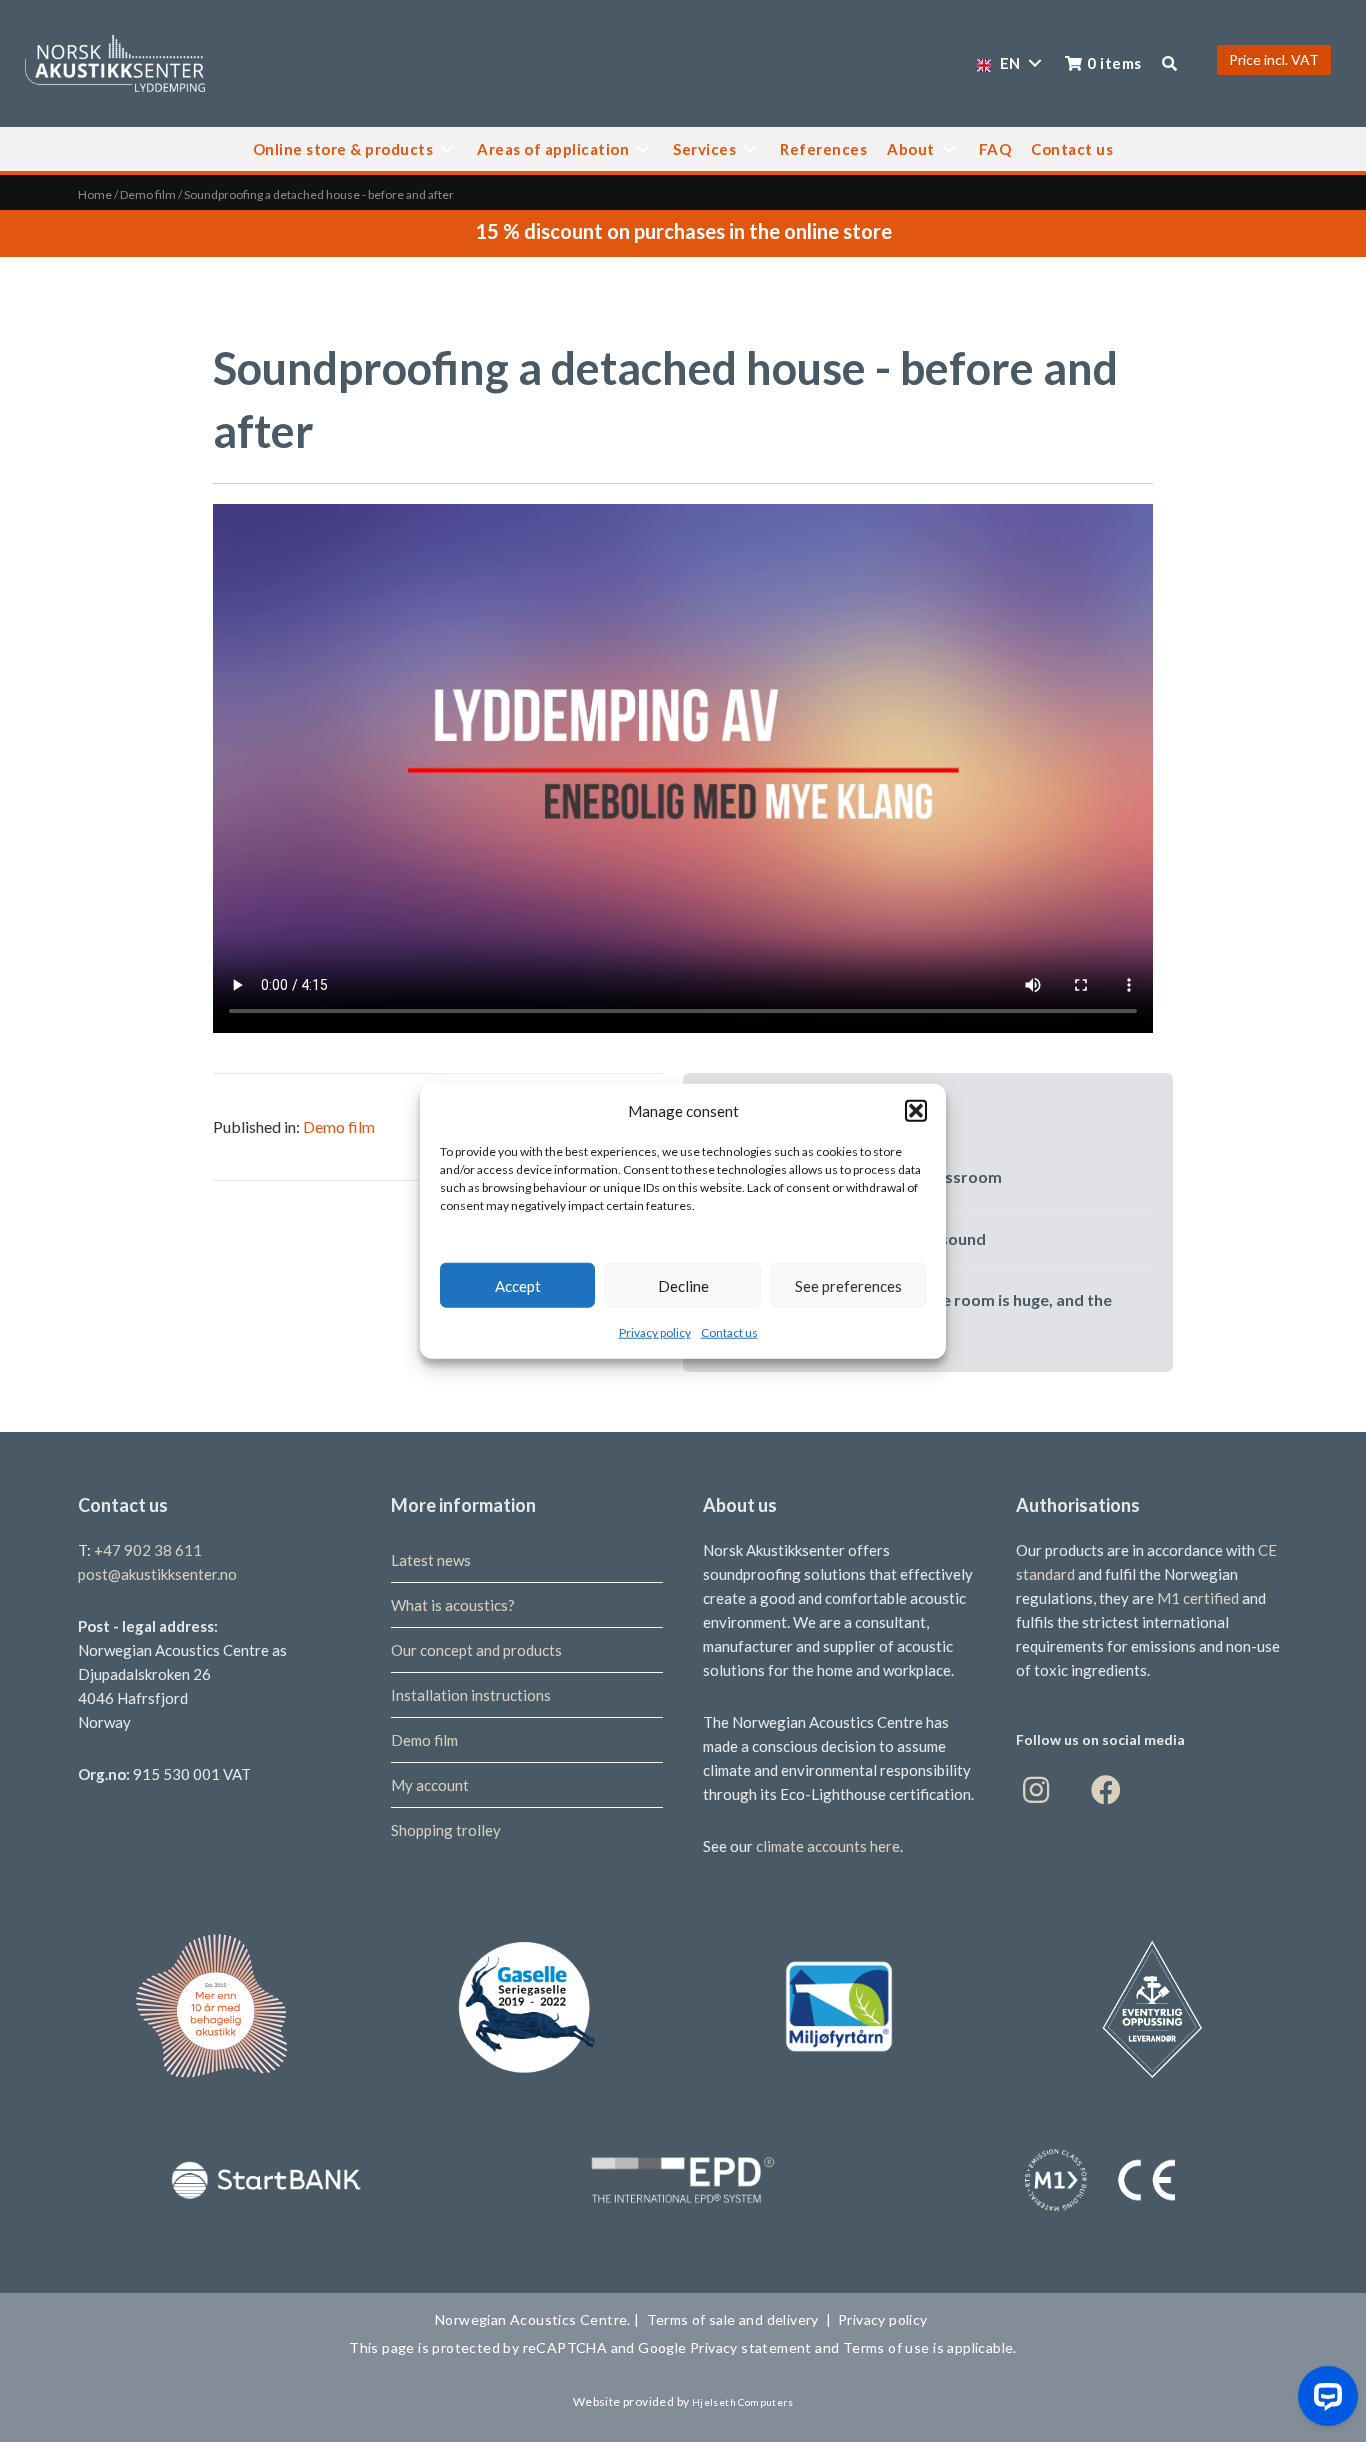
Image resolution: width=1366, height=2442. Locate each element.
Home (95, 194)
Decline (683, 1285)
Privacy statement (751, 2347)
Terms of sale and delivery (733, 2319)
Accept (518, 1285)
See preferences (848, 1285)
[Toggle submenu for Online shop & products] (447, 148)
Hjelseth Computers (742, 2402)
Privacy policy (655, 1332)
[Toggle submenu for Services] (750, 148)
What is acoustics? (453, 1605)
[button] (916, 1111)
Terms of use (885, 2347)
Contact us (729, 1332)
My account (430, 1785)
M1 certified (1199, 1598)
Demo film (148, 194)
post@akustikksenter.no (157, 1574)
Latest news (431, 1560)
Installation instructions (471, 1695)
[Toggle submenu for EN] (1035, 63)
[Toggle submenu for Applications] (643, 148)
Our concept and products (476, 1650)
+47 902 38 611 (148, 1550)
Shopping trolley (446, 1830)
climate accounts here (828, 1846)
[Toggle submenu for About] (949, 148)
